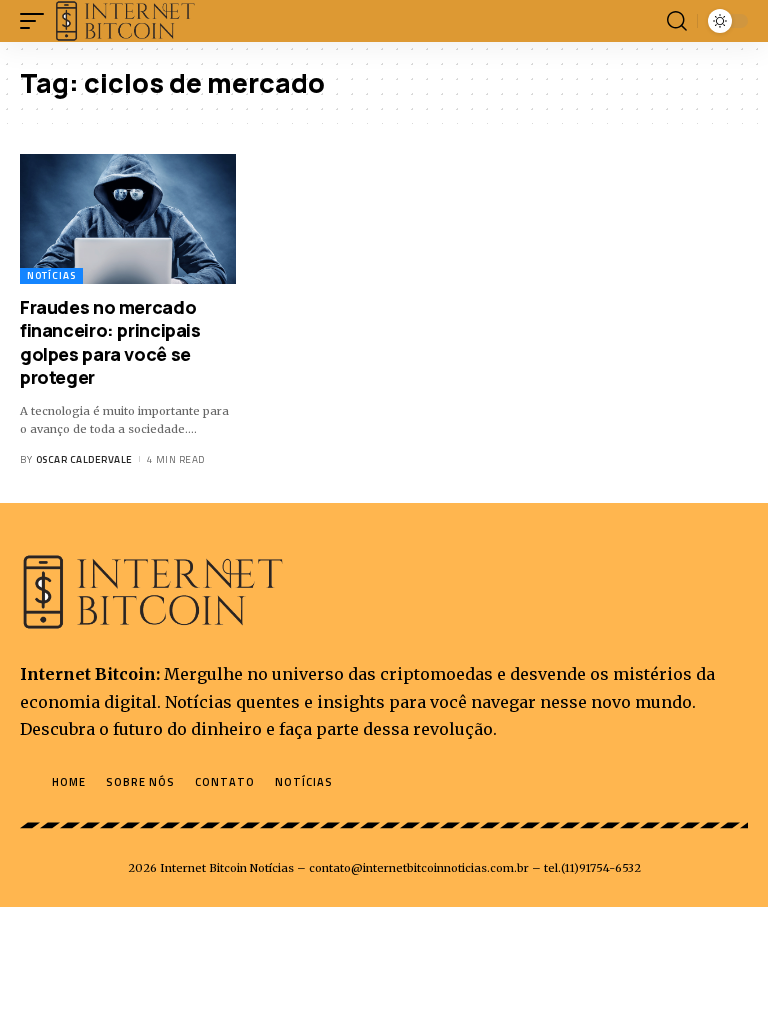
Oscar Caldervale (84, 459)
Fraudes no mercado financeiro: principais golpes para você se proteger (110, 342)
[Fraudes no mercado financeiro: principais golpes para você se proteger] (128, 219)
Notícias (51, 275)
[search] (677, 21)
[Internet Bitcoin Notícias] (125, 21)
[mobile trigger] (37, 21)
